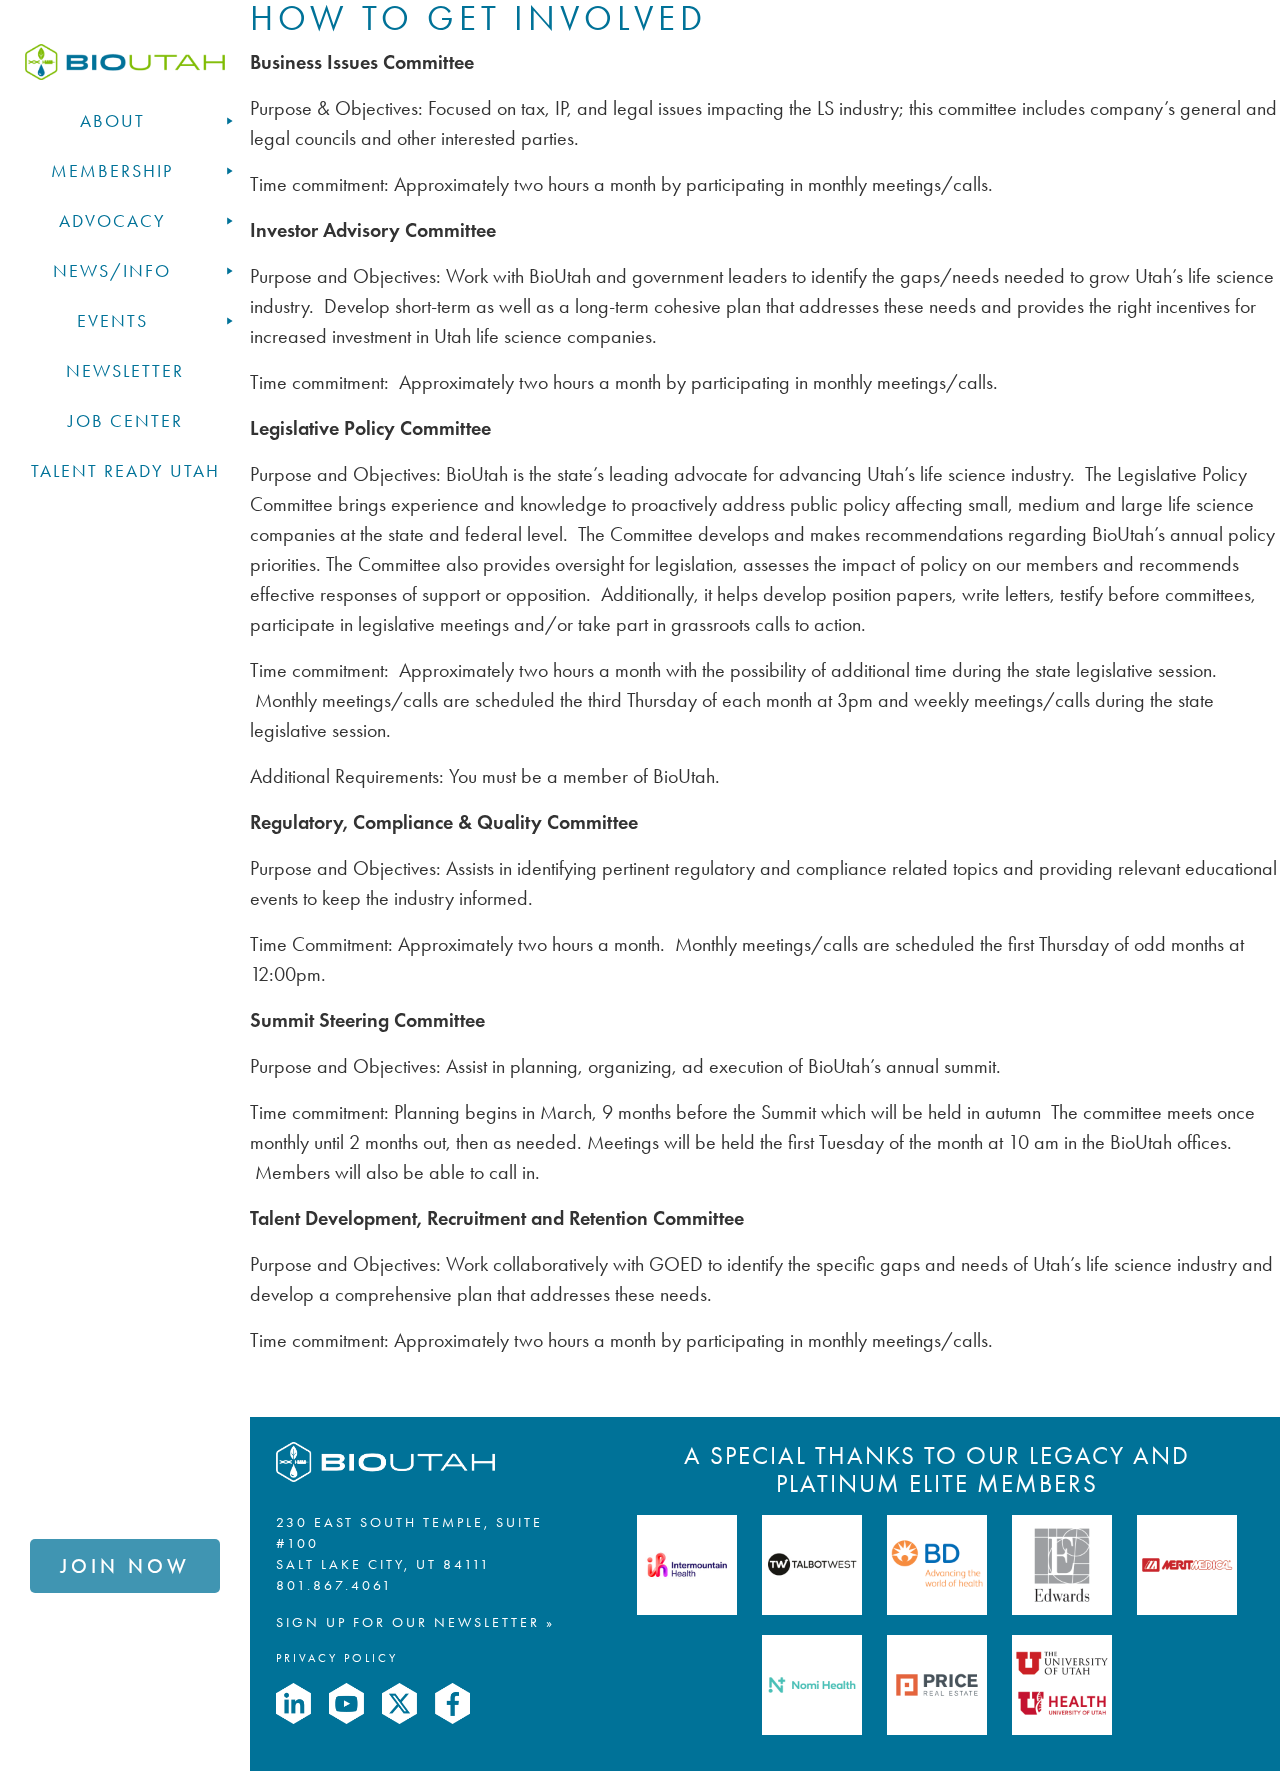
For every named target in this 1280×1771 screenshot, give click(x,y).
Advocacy (112, 221)
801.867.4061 (334, 1585)
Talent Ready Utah (125, 471)
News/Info (112, 271)
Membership (112, 171)
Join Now (125, 1566)
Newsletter (125, 371)
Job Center (125, 421)
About (112, 121)
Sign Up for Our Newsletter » (415, 1622)
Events (112, 321)
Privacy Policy (337, 1658)
